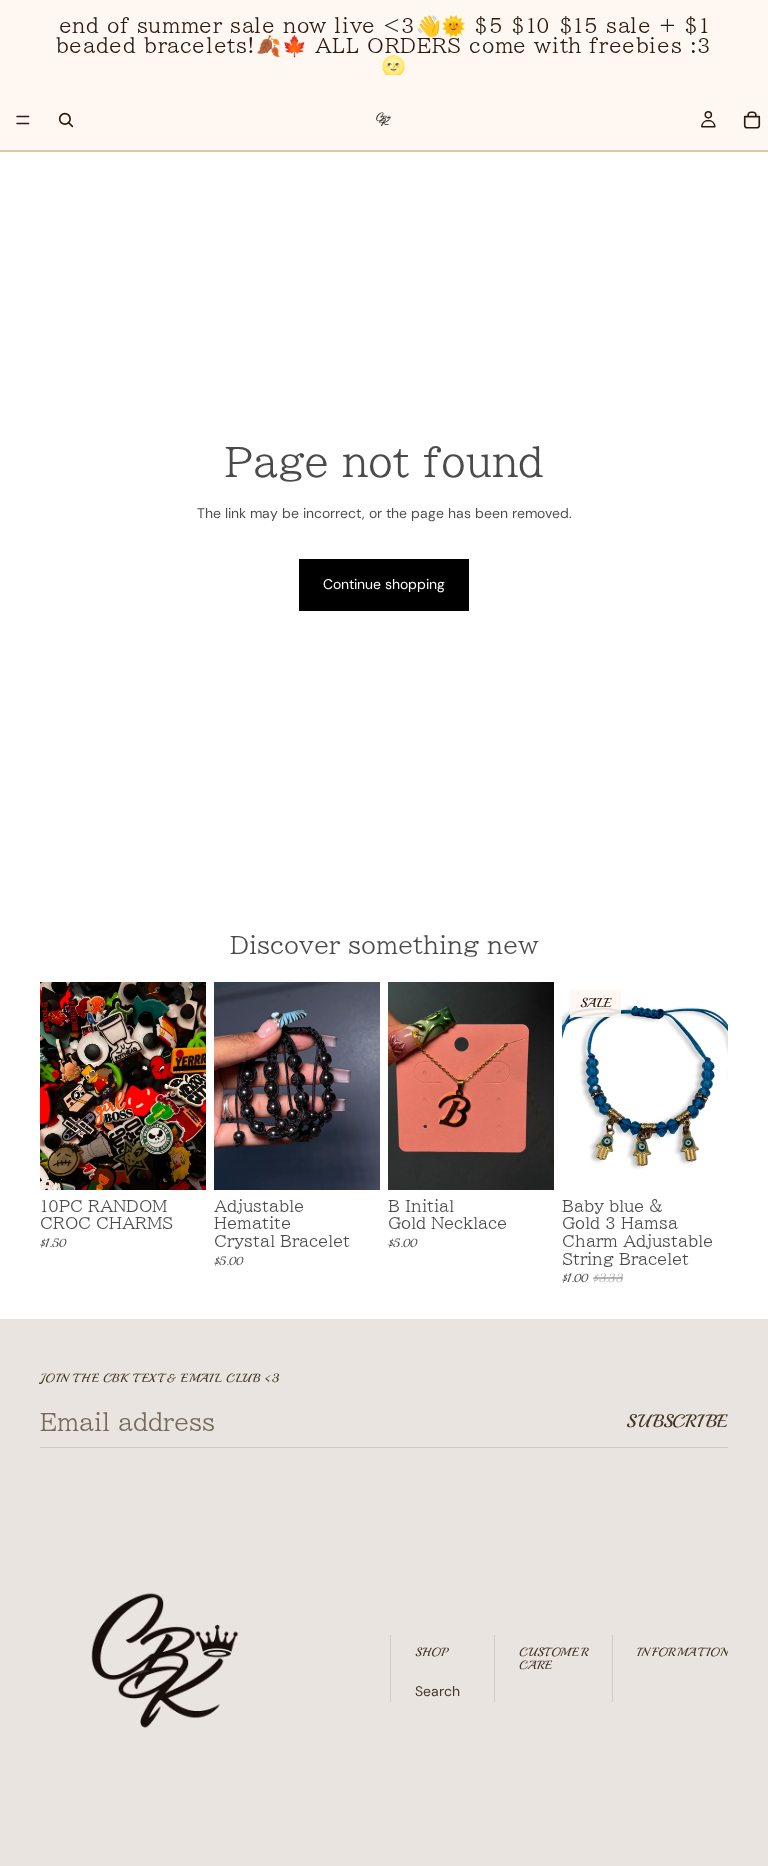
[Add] (175, 1159)
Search (437, 1691)
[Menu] (23, 120)
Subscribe (677, 1421)
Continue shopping (384, 584)
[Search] (66, 120)
